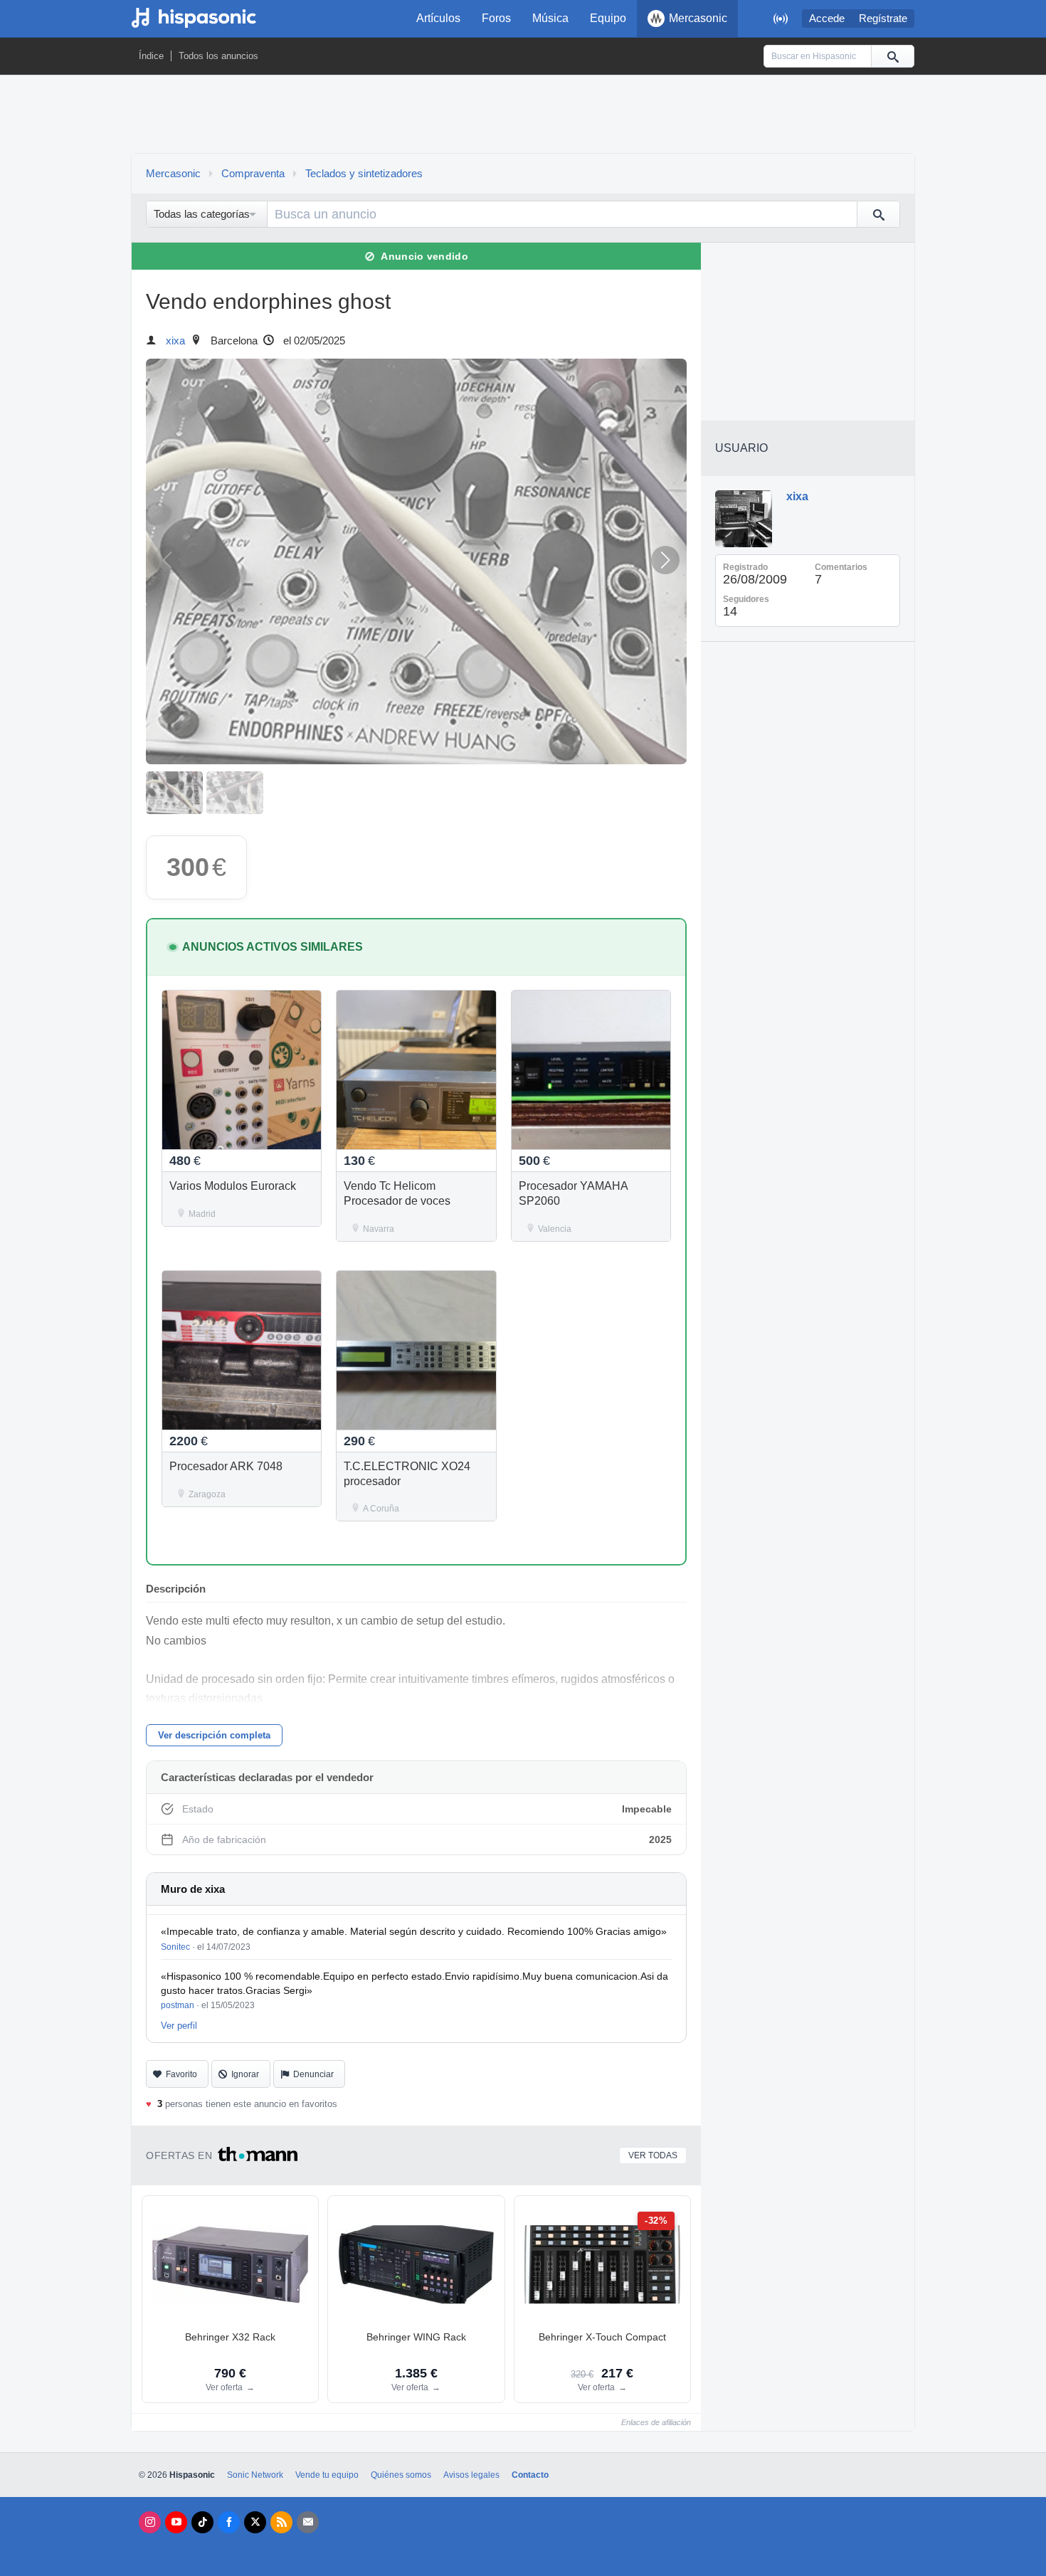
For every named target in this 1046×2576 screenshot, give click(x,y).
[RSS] (281, 2522)
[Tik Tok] (202, 2522)
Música (550, 18)
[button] (665, 560)
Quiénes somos (401, 2475)
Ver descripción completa (214, 1735)
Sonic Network (255, 2475)
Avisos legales (471, 2475)
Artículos (438, 18)
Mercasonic (698, 18)
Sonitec (175, 1947)
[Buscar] (892, 56)
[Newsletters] (308, 2522)
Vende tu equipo (327, 2475)
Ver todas (653, 2155)
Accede (827, 19)
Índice (151, 56)
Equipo (608, 18)
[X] (255, 2522)
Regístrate (883, 19)
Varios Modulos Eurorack (233, 1186)
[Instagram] (150, 2522)
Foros (496, 18)
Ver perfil (179, 2026)
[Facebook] (229, 2522)
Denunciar (313, 2074)
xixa (175, 341)
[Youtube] (176, 2522)
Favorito (181, 2074)
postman (178, 2005)
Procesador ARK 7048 (226, 1466)
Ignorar (245, 2074)
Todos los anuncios (218, 56)
